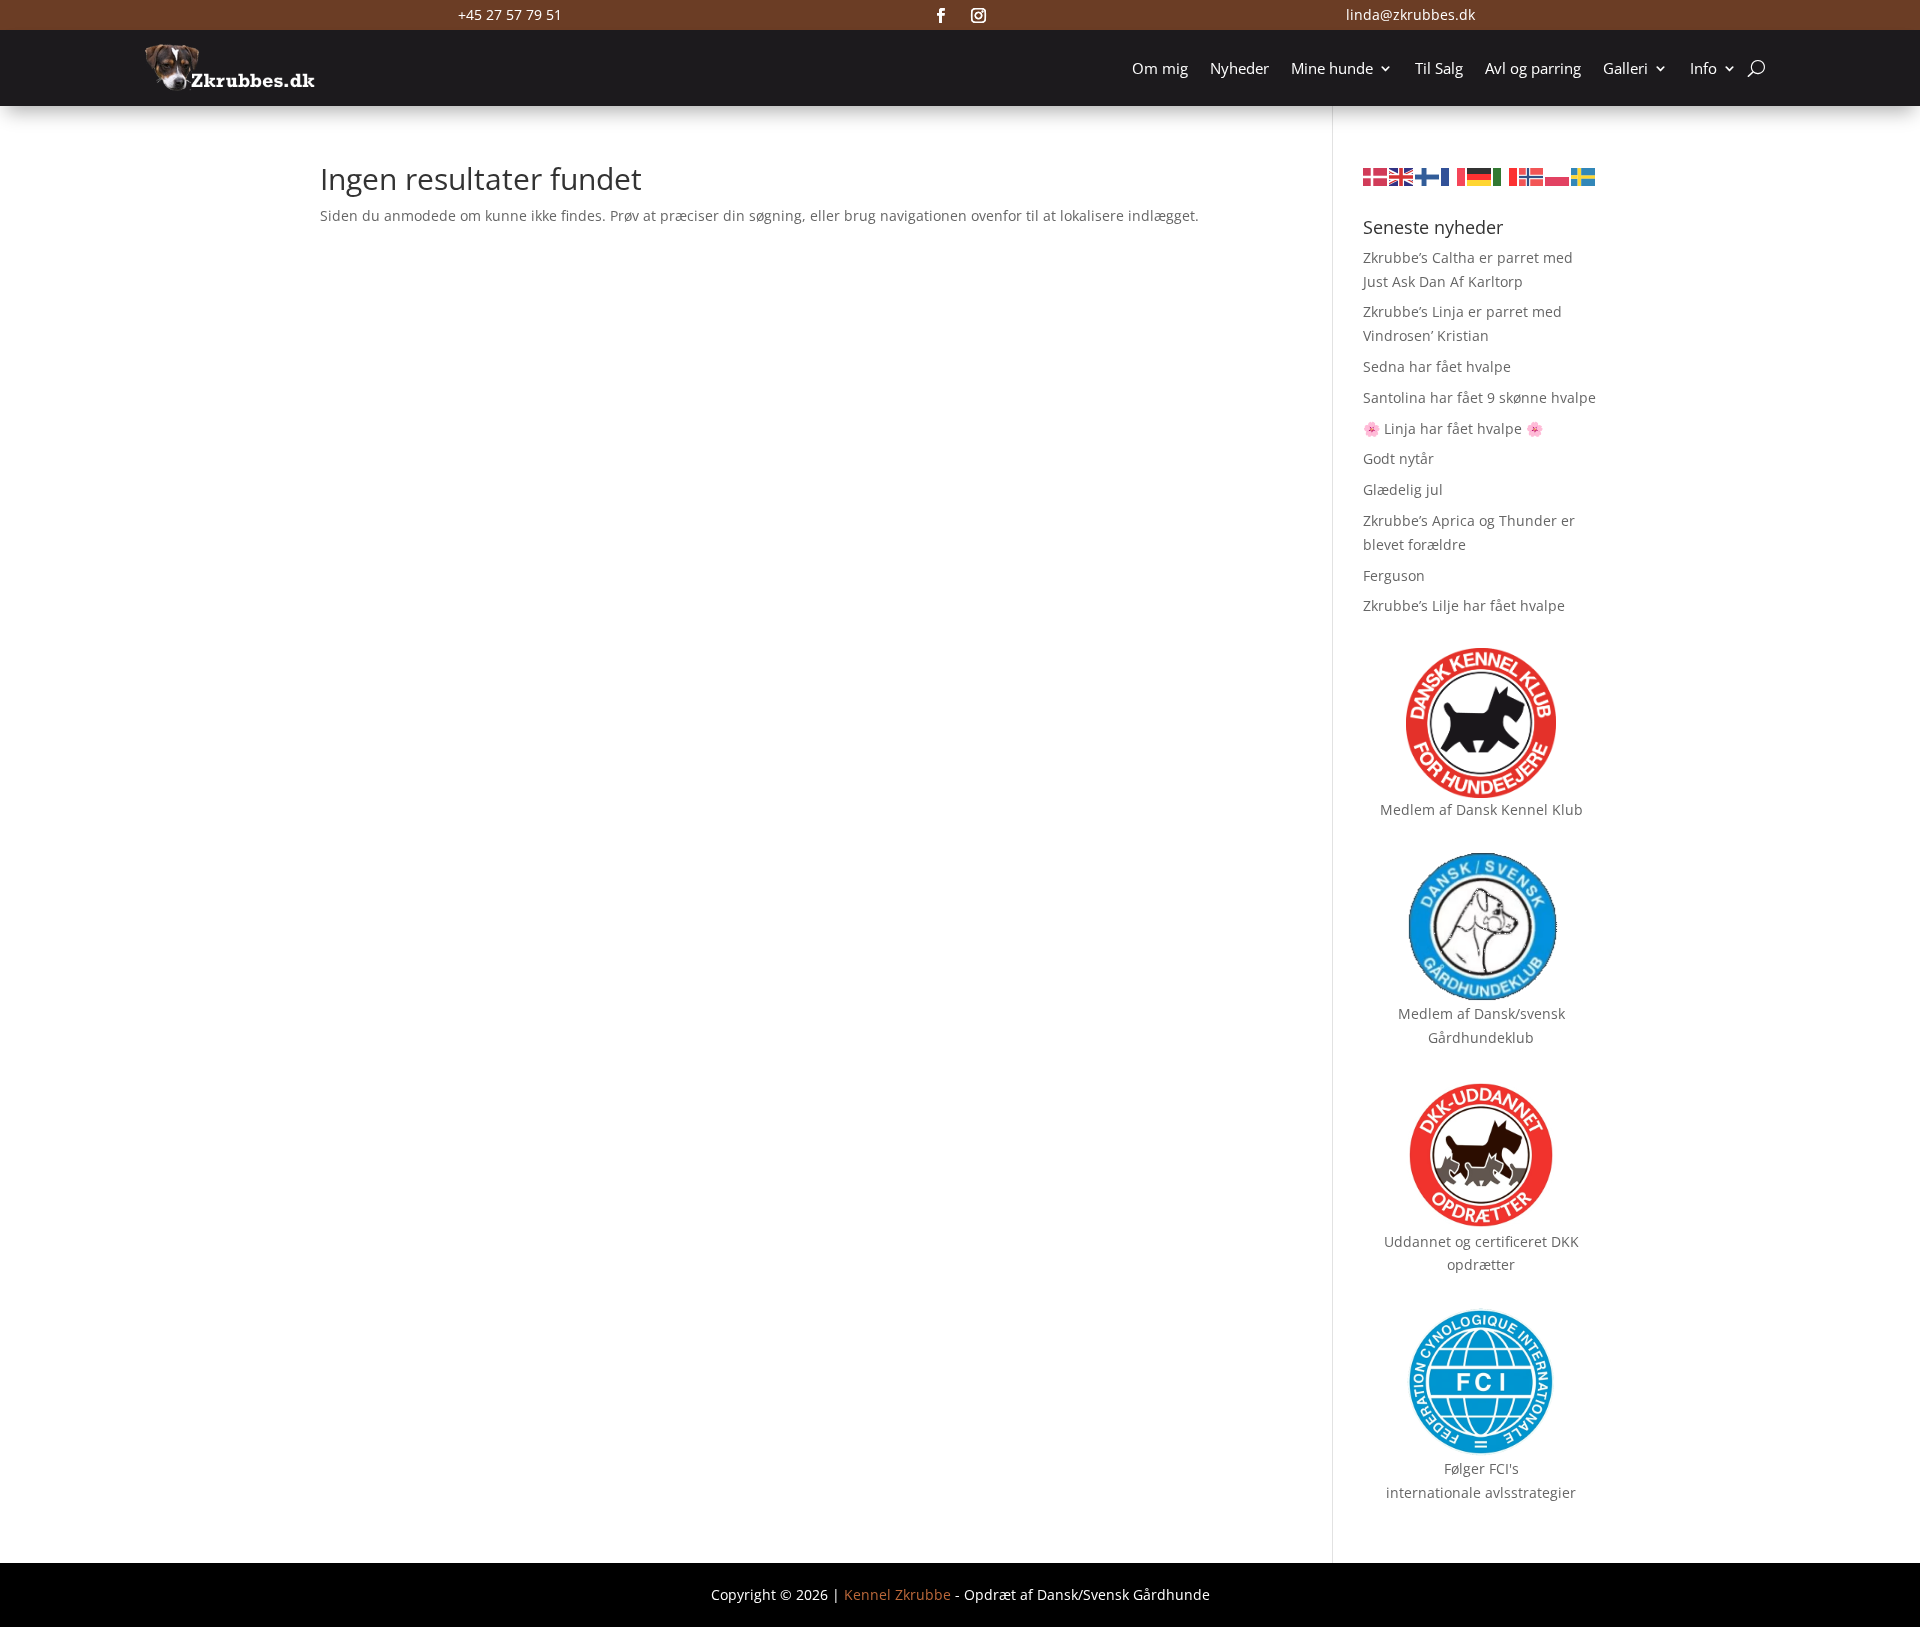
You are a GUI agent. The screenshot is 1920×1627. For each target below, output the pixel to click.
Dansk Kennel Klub (1519, 809)
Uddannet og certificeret (1465, 1241)
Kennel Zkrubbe (897, 1594)
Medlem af (1416, 809)
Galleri (1625, 68)
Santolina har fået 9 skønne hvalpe (1479, 397)
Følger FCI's (1481, 1468)
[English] (1402, 175)
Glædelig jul (1403, 489)
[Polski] (1558, 175)
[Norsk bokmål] (1532, 175)
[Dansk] (1376, 175)
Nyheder (1239, 68)
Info (1703, 68)
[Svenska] (1584, 175)
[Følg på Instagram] (979, 16)
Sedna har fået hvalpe (1437, 366)
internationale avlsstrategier (1481, 1492)
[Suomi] (1428, 175)
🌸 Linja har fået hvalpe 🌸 (1453, 428)
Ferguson (1394, 575)
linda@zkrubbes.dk (1410, 14)
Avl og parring (1533, 68)
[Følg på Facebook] (941, 16)
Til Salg (1439, 68)
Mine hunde (1332, 68)
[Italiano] (1506, 175)
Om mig (1160, 68)
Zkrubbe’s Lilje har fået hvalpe (1464, 605)
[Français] (1454, 175)
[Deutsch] (1480, 175)
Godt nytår (1398, 458)
